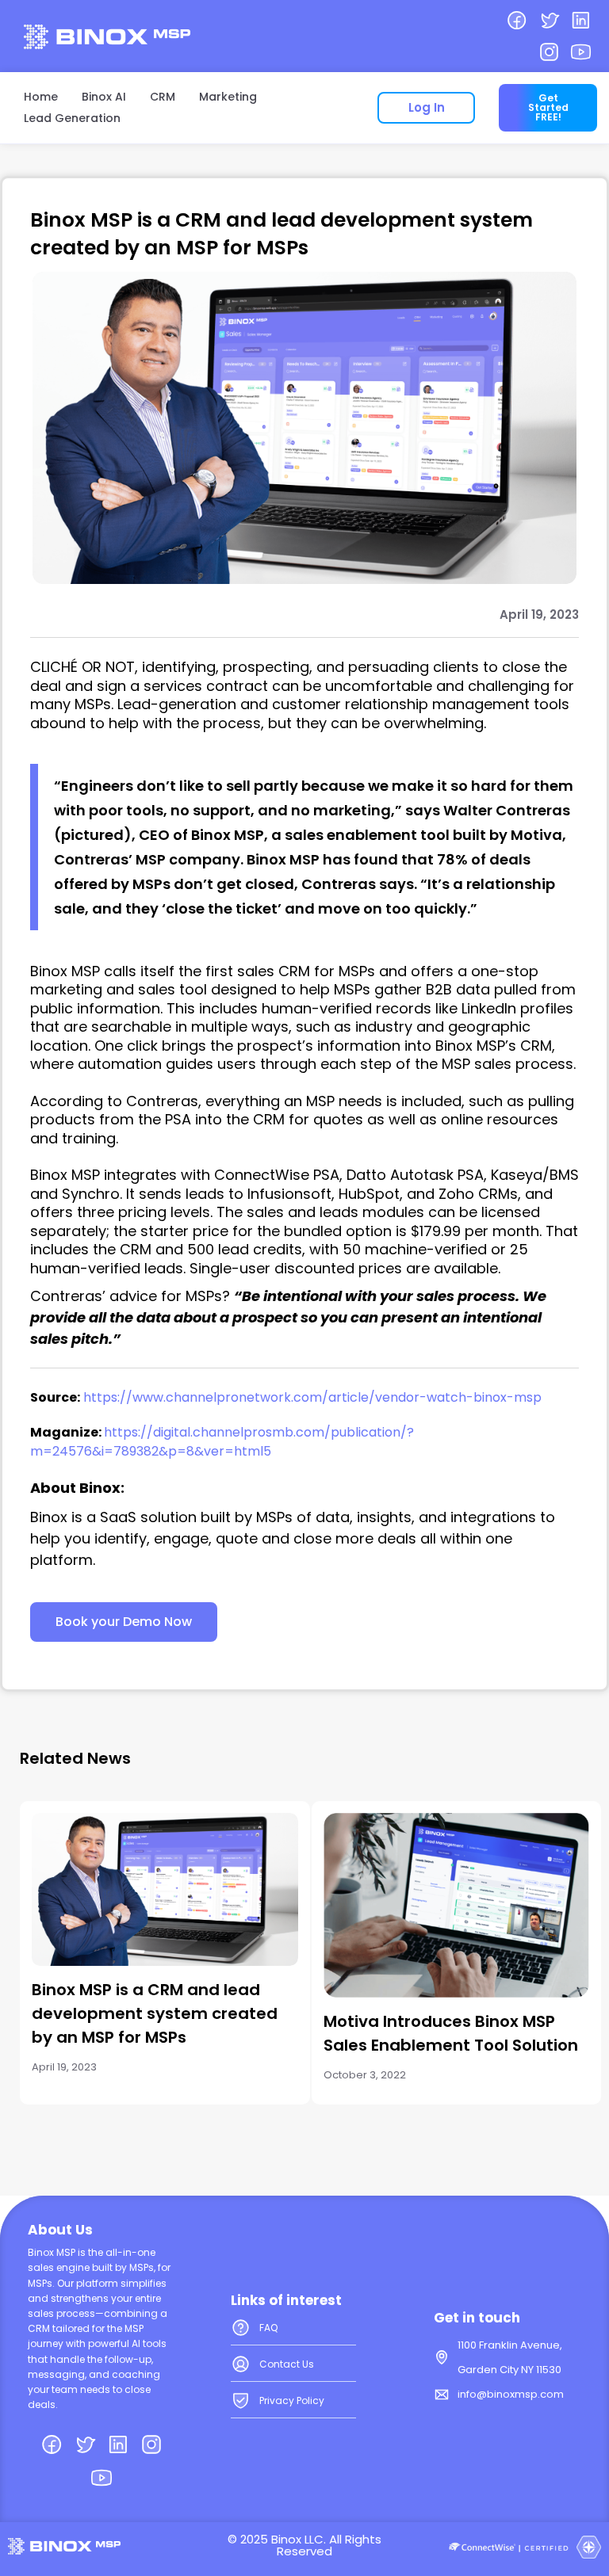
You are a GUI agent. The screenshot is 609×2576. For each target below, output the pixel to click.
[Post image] (165, 1889)
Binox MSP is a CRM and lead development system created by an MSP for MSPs (155, 2013)
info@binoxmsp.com (511, 2394)
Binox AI (104, 97)
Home (41, 97)
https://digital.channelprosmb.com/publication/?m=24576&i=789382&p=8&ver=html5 (222, 1442)
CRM (163, 97)
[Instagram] (549, 53)
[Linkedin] (581, 20)
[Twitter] (549, 20)
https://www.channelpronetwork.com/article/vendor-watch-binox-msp (312, 1397)
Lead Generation (72, 118)
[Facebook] (517, 20)
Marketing (228, 97)
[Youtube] (581, 53)
